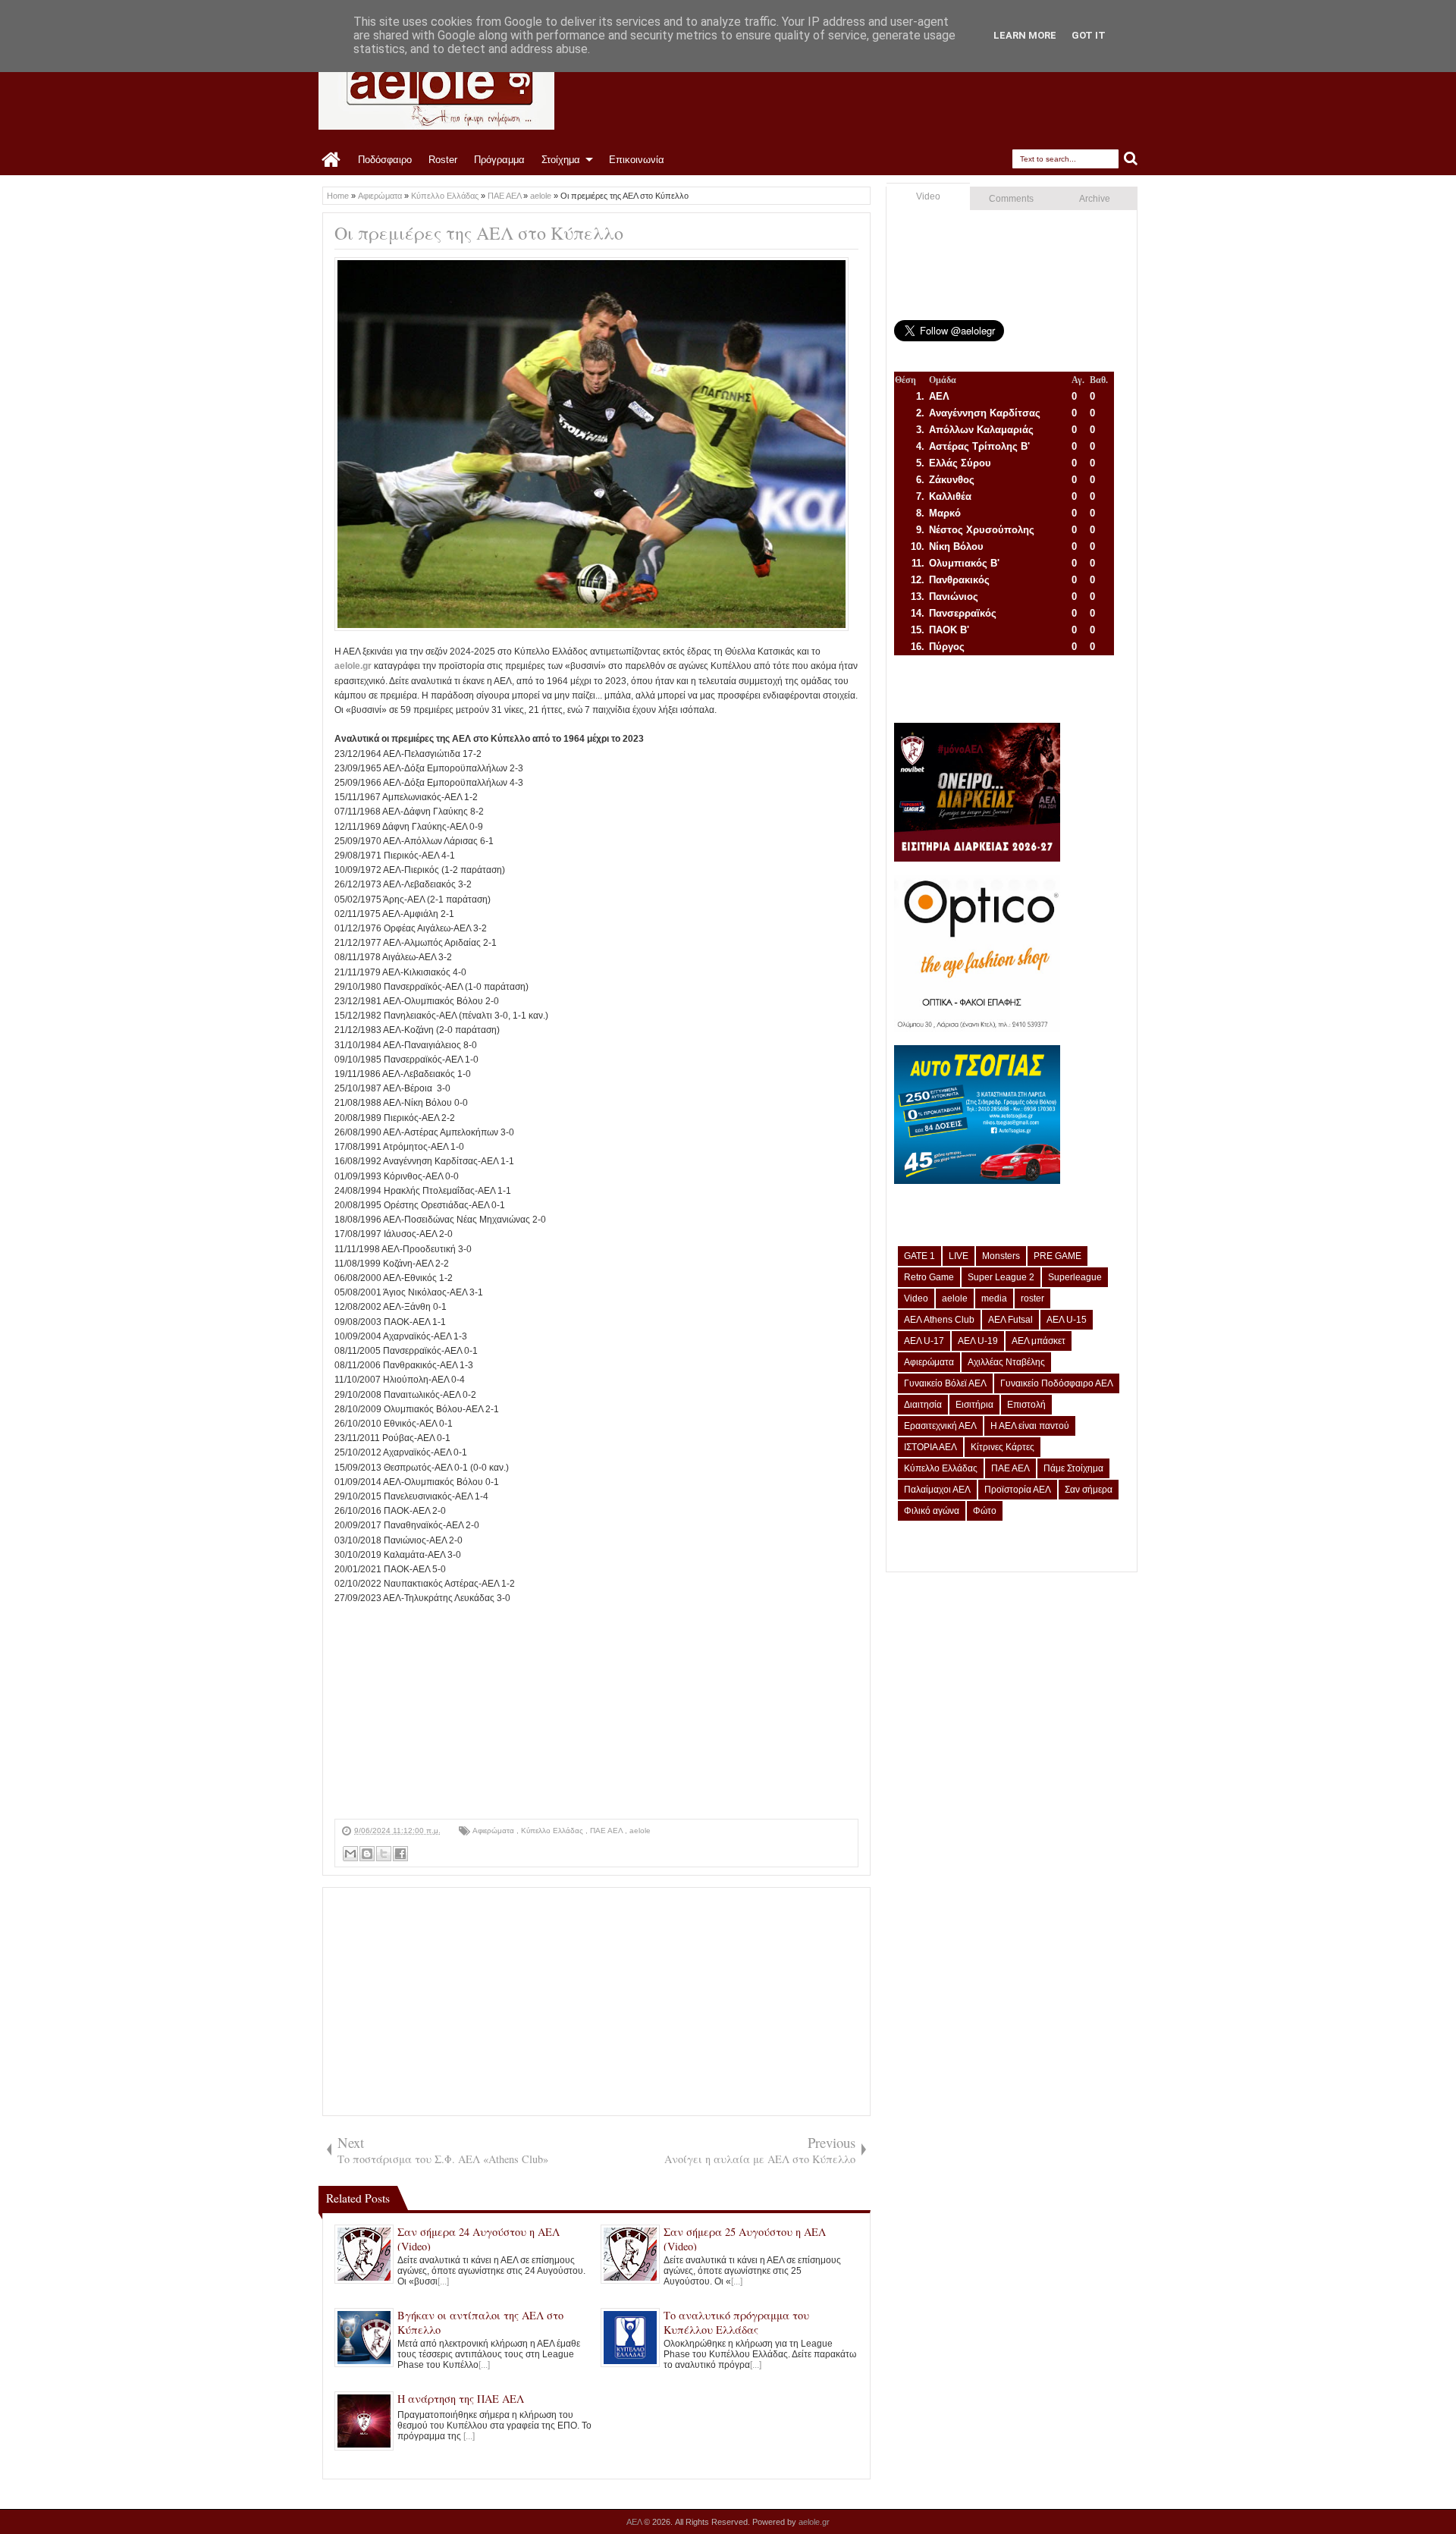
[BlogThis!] (367, 1854)
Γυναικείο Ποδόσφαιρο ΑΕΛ (1057, 1383)
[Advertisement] (596, 1713)
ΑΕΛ (635, 2522)
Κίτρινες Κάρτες (1003, 1447)
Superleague (1075, 1277)
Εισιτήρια (974, 1405)
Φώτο (985, 1511)
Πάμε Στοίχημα (1073, 1468)
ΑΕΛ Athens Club (939, 1320)
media (994, 1298)
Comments (1011, 199)
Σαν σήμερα (1089, 1490)
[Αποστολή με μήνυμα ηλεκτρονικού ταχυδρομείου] (350, 1854)
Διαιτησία (923, 1405)
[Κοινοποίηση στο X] (384, 1854)
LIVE (959, 1256)
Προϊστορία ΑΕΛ (1018, 1490)
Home (332, 160)
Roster (443, 160)
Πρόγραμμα (499, 160)
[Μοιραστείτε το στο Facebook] (400, 1854)
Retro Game (929, 1277)
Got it (1089, 35)
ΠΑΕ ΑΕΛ (607, 1831)
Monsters (1001, 1256)
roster (1032, 1298)
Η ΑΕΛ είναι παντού (1030, 1426)
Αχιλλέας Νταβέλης (1006, 1362)
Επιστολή (1026, 1405)
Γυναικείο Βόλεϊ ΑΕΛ (945, 1383)
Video (928, 196)
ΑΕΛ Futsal (1010, 1320)
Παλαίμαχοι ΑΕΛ (937, 1490)
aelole (640, 1831)
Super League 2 (1001, 1277)
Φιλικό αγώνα (932, 1511)
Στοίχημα (561, 160)
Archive (1095, 199)
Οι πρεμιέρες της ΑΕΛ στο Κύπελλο (479, 233)
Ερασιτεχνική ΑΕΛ (940, 1426)
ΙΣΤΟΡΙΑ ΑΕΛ (930, 1447)
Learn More (1025, 35)
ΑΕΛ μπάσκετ (1039, 1341)
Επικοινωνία (637, 160)
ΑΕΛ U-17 (924, 1341)
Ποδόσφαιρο (385, 160)
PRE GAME (1057, 1256)
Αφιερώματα (494, 1831)
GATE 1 (919, 1256)
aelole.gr (353, 666)
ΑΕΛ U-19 (978, 1341)
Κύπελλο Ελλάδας (553, 1831)
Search (1131, 159)
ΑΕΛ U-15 (1067, 1320)
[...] (443, 2281)
